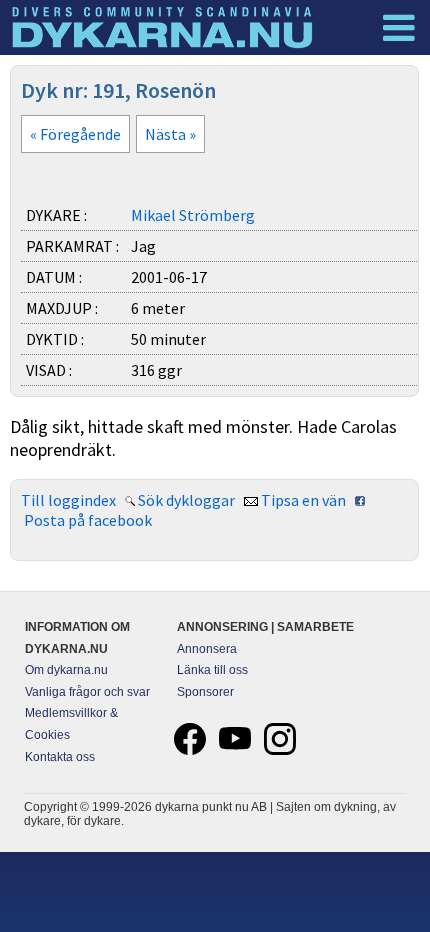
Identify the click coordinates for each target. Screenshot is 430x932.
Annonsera (207, 649)
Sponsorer (205, 692)
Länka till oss (212, 670)
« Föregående (75, 134)
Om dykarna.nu (66, 670)
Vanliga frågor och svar (87, 692)
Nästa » (170, 134)
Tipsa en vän (303, 500)
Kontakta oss (60, 757)
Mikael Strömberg (193, 215)
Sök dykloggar (186, 500)
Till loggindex (68, 500)
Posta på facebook (88, 520)
